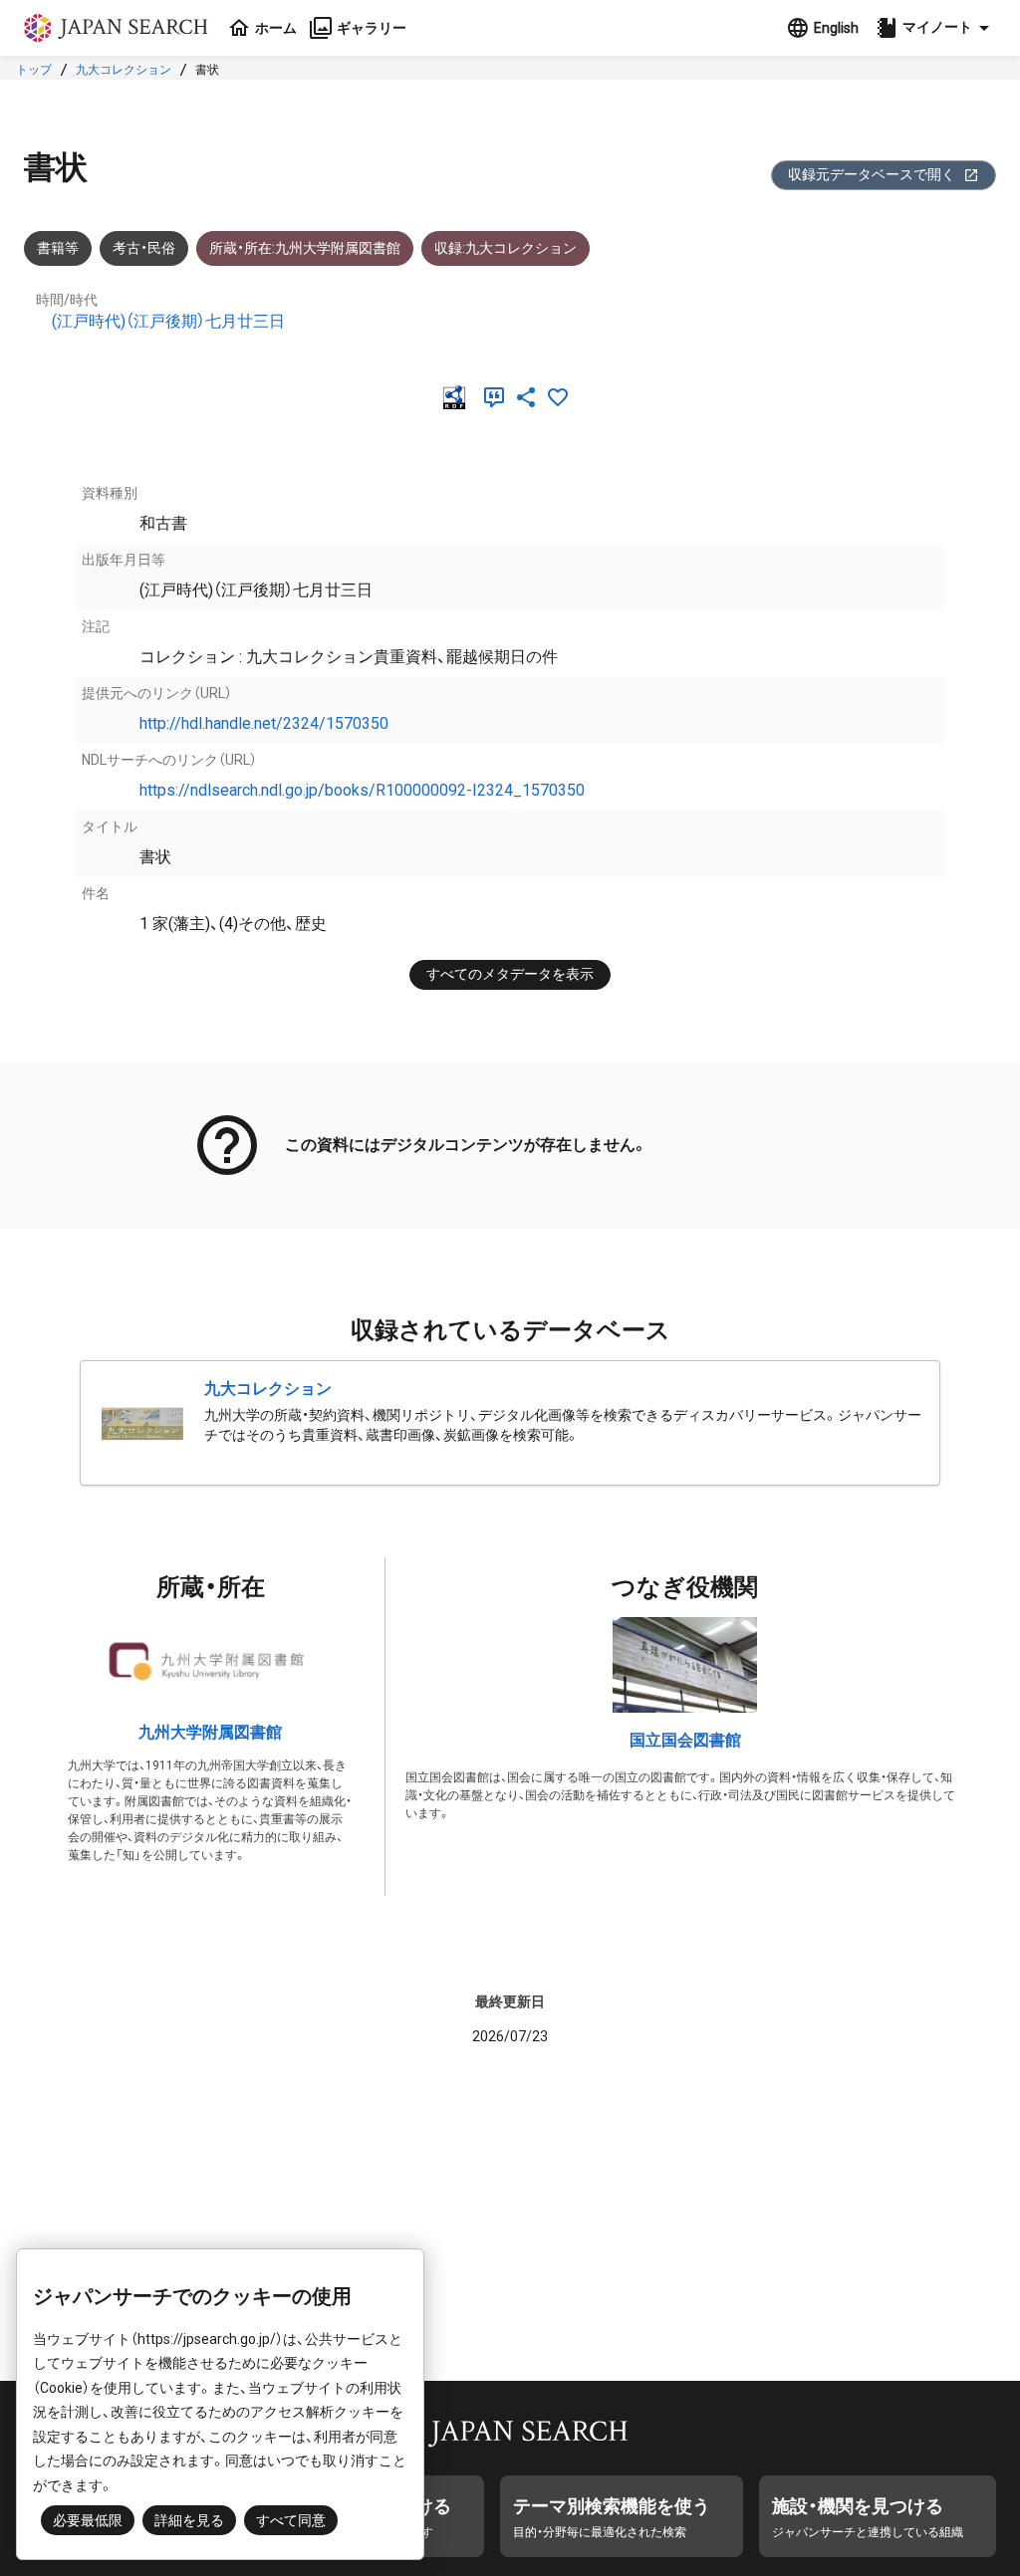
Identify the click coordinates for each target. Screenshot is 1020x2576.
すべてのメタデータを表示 (510, 974)
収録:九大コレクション (506, 248)
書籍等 (58, 248)
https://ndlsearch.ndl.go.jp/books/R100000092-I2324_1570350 (362, 790)
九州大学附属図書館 (210, 1732)
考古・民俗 (144, 248)
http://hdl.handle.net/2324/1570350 (264, 723)
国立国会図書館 (685, 1740)
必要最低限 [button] (88, 2520)
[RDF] (458, 397)
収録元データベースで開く (872, 174)
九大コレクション (124, 70)
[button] (935, 28)
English (836, 28)
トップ (34, 70)
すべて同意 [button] (291, 2520)
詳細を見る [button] (189, 2520)
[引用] (498, 397)
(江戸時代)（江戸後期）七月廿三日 (168, 321)
